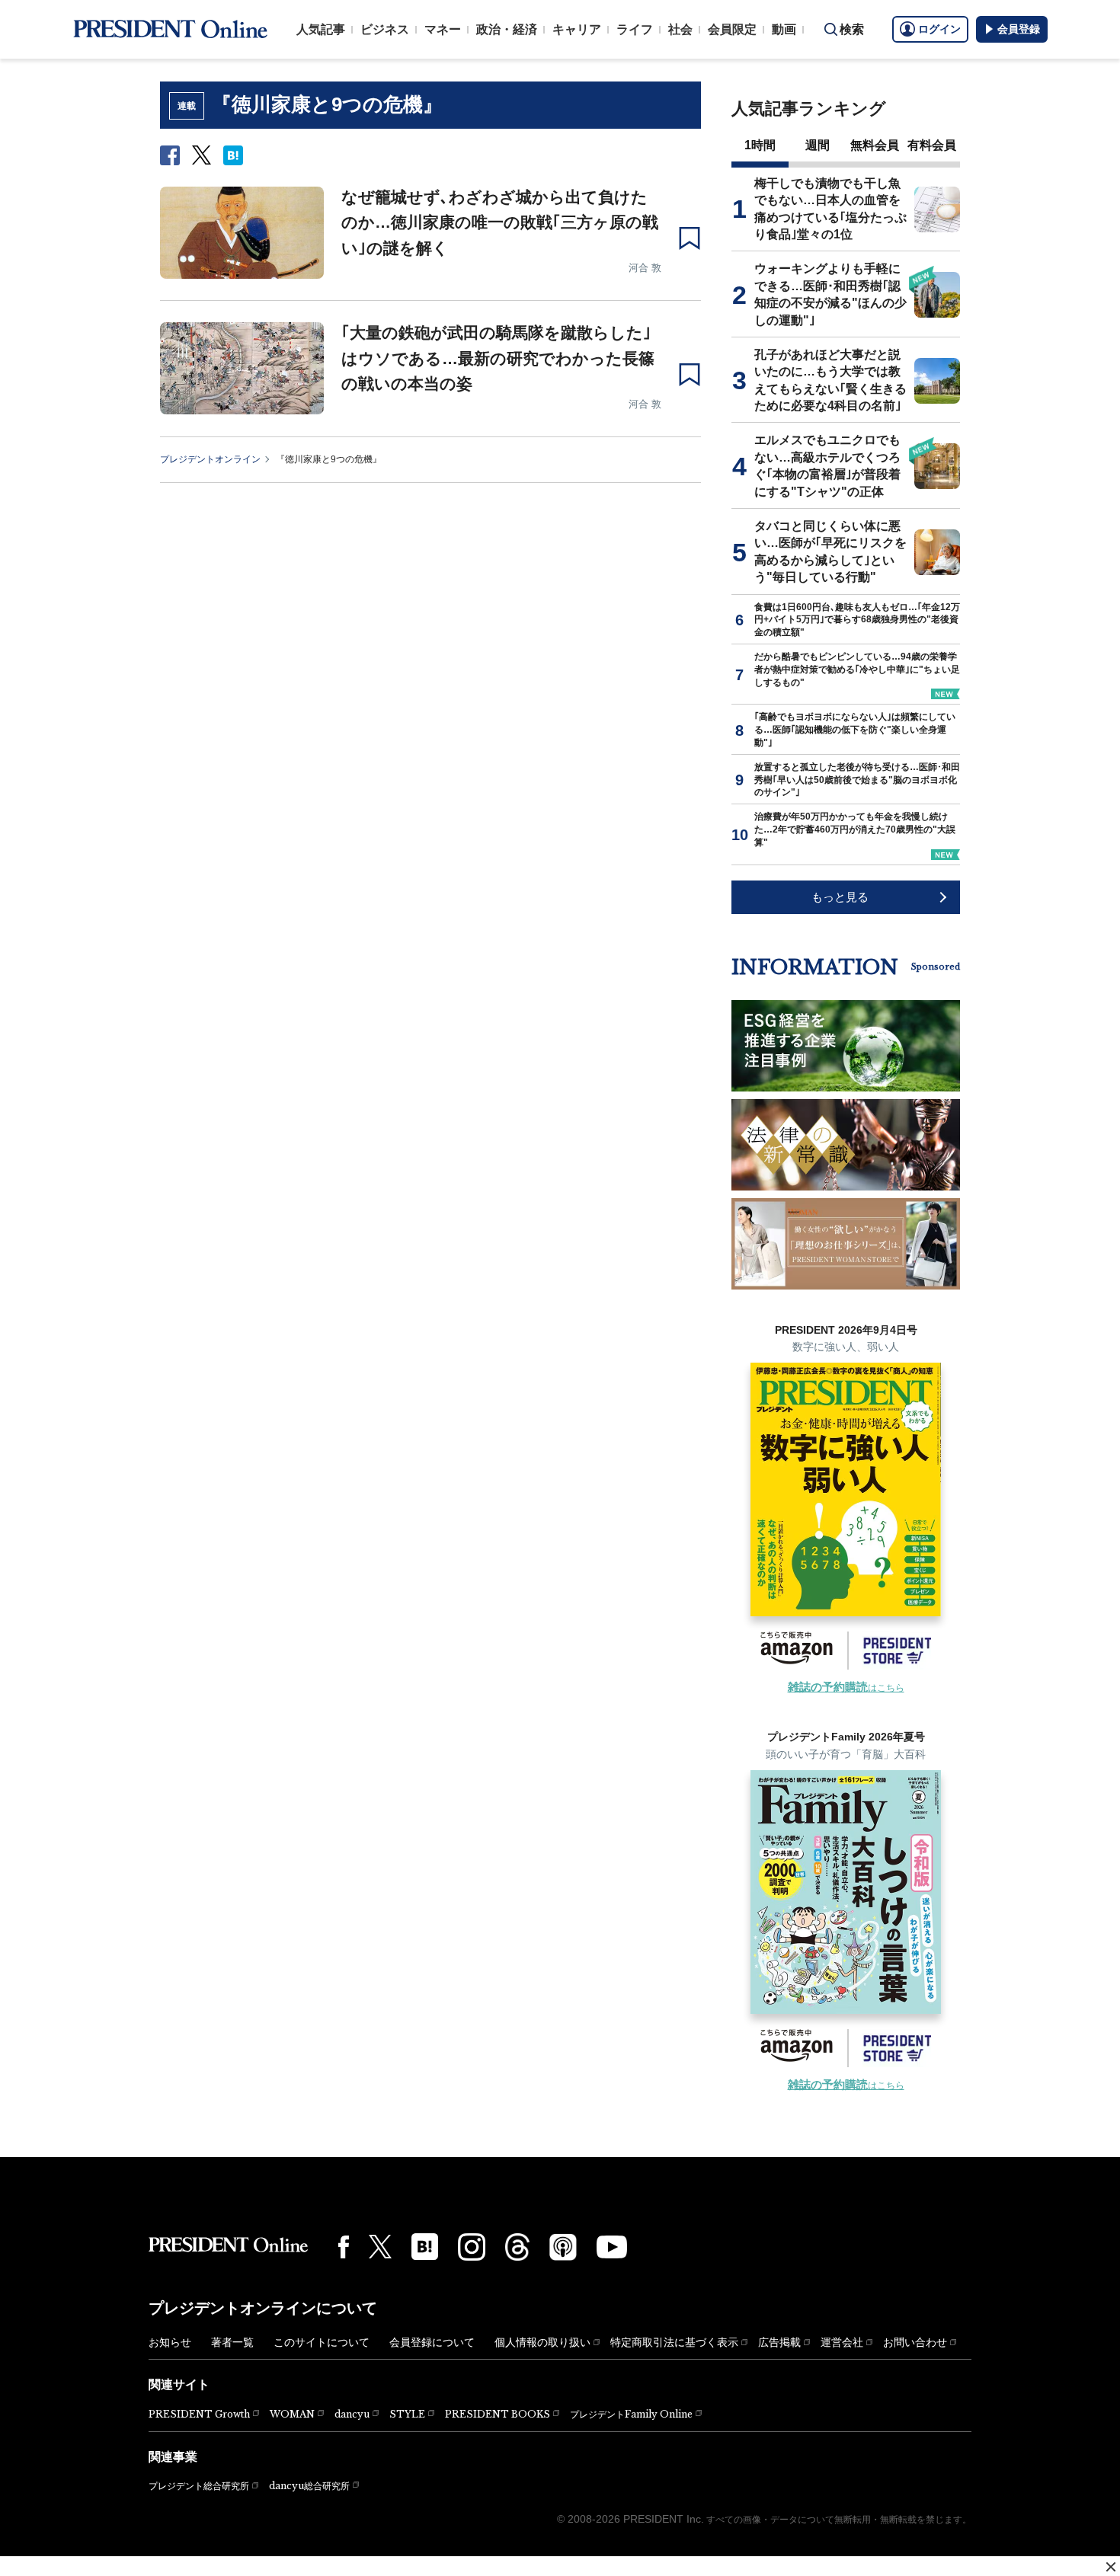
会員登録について (432, 2342)
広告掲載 (779, 2342)
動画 (784, 29)
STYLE (407, 2414)
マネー (443, 29)
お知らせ (170, 2342)
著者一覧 (232, 2342)
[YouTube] (612, 2247)
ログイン (939, 29)
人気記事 (321, 29)
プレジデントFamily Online (631, 2414)
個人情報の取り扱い (542, 2342)
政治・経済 (507, 29)
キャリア (577, 29)
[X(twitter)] (380, 2247)
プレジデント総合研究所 (199, 2486)
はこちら (846, 1688)
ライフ (635, 29)
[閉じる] (1111, 2567)
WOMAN (292, 2414)
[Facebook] (344, 2247)
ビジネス (385, 29)
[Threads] (517, 2247)
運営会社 (842, 2342)
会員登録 (1019, 29)
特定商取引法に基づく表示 (674, 2342)
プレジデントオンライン (210, 459)
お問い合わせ (915, 2342)
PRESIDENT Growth (199, 2414)
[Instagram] (472, 2247)
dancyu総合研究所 (309, 2486)
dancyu (352, 2414)
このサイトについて (322, 2342)
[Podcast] (563, 2247)
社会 (680, 29)
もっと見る (840, 897)
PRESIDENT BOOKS (498, 2414)
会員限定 (732, 29)
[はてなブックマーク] (425, 2247)
